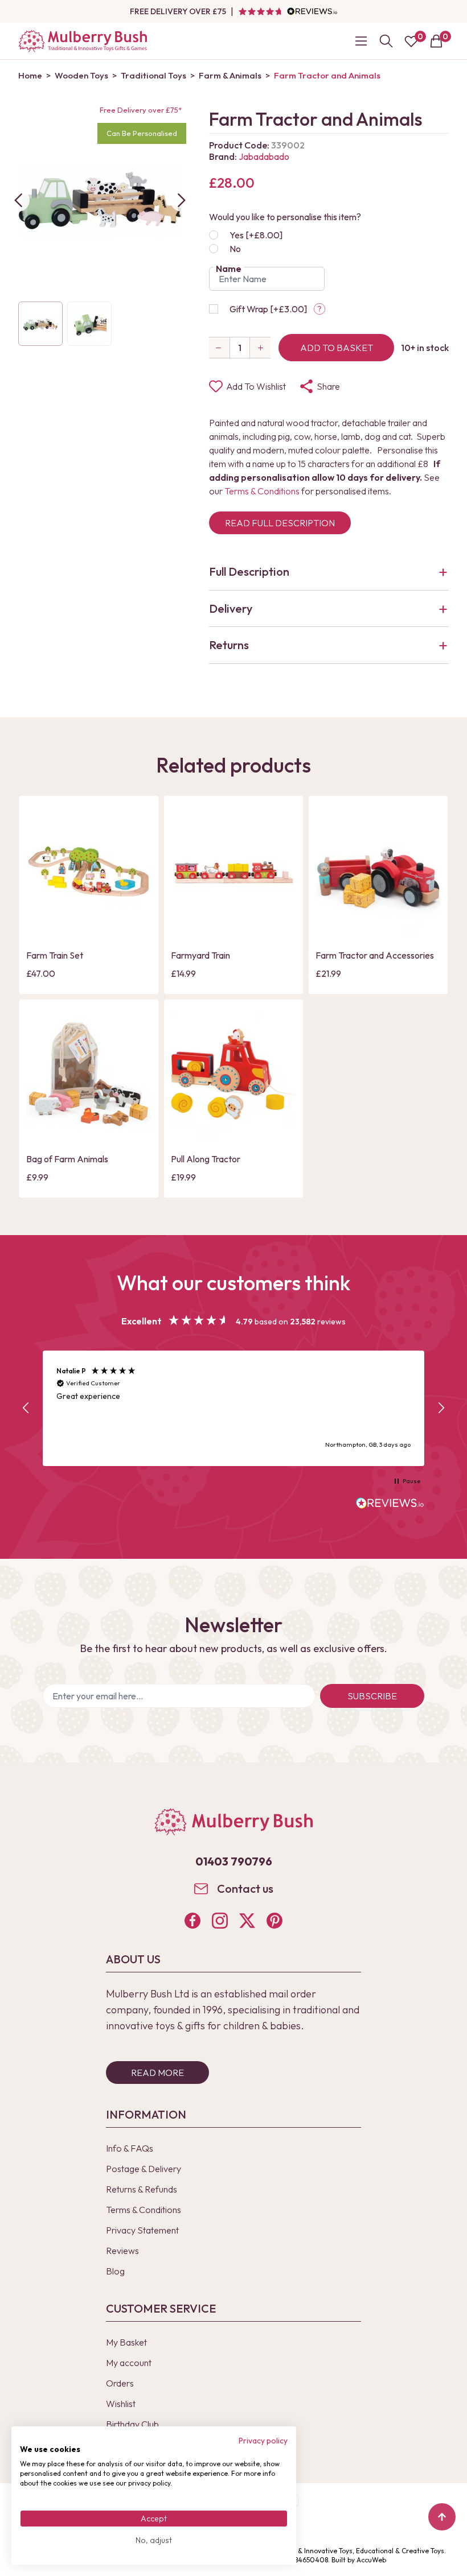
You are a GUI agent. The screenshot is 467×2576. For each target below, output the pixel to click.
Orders (120, 2383)
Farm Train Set (55, 955)
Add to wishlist (256, 386)
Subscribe (372, 1696)
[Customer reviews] (288, 11)
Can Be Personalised (142, 133)
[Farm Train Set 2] (89, 872)
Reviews (122, 2251)
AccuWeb (371, 2560)
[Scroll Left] (18, 200)
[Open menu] (361, 41)
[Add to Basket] (38, 925)
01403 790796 (234, 1861)
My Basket (126, 2342)
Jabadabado (264, 156)
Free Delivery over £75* (141, 110)
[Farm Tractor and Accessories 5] (378, 872)
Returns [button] (229, 645)
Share (328, 386)
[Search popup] (386, 41)
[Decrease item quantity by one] (219, 348)
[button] (26, 1408)
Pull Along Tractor (206, 1159)
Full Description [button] (249, 571)
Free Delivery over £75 (178, 11)
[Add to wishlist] (38, 906)
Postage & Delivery (144, 2169)
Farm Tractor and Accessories (375, 955)
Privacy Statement (142, 2230)
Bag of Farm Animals (67, 1159)
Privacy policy (263, 2441)
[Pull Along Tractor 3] (233, 1076)
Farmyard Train (200, 955)
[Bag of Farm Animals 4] (89, 1076)
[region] (233, 1408)
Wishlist (121, 2404)
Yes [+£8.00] (256, 235)
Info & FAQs (130, 2148)
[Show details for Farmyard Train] (233, 872)
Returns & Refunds (142, 2189)
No (235, 249)
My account (129, 2363)
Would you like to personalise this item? (285, 217)
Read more (157, 2073)
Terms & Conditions (262, 491)
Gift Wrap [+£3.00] (268, 309)
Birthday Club (132, 2424)
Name (229, 269)
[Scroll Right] (182, 200)
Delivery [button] (231, 608)
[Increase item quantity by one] (260, 348)
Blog (115, 2271)
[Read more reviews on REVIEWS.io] (390, 1504)
